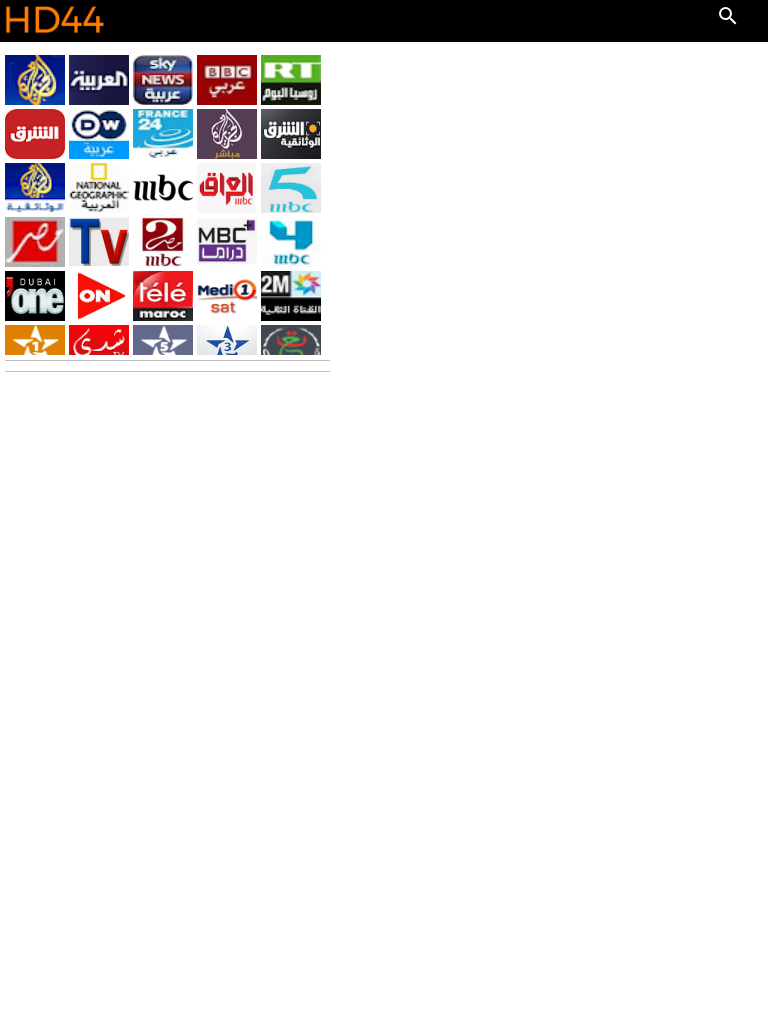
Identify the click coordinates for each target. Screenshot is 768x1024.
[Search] (728, 16)
